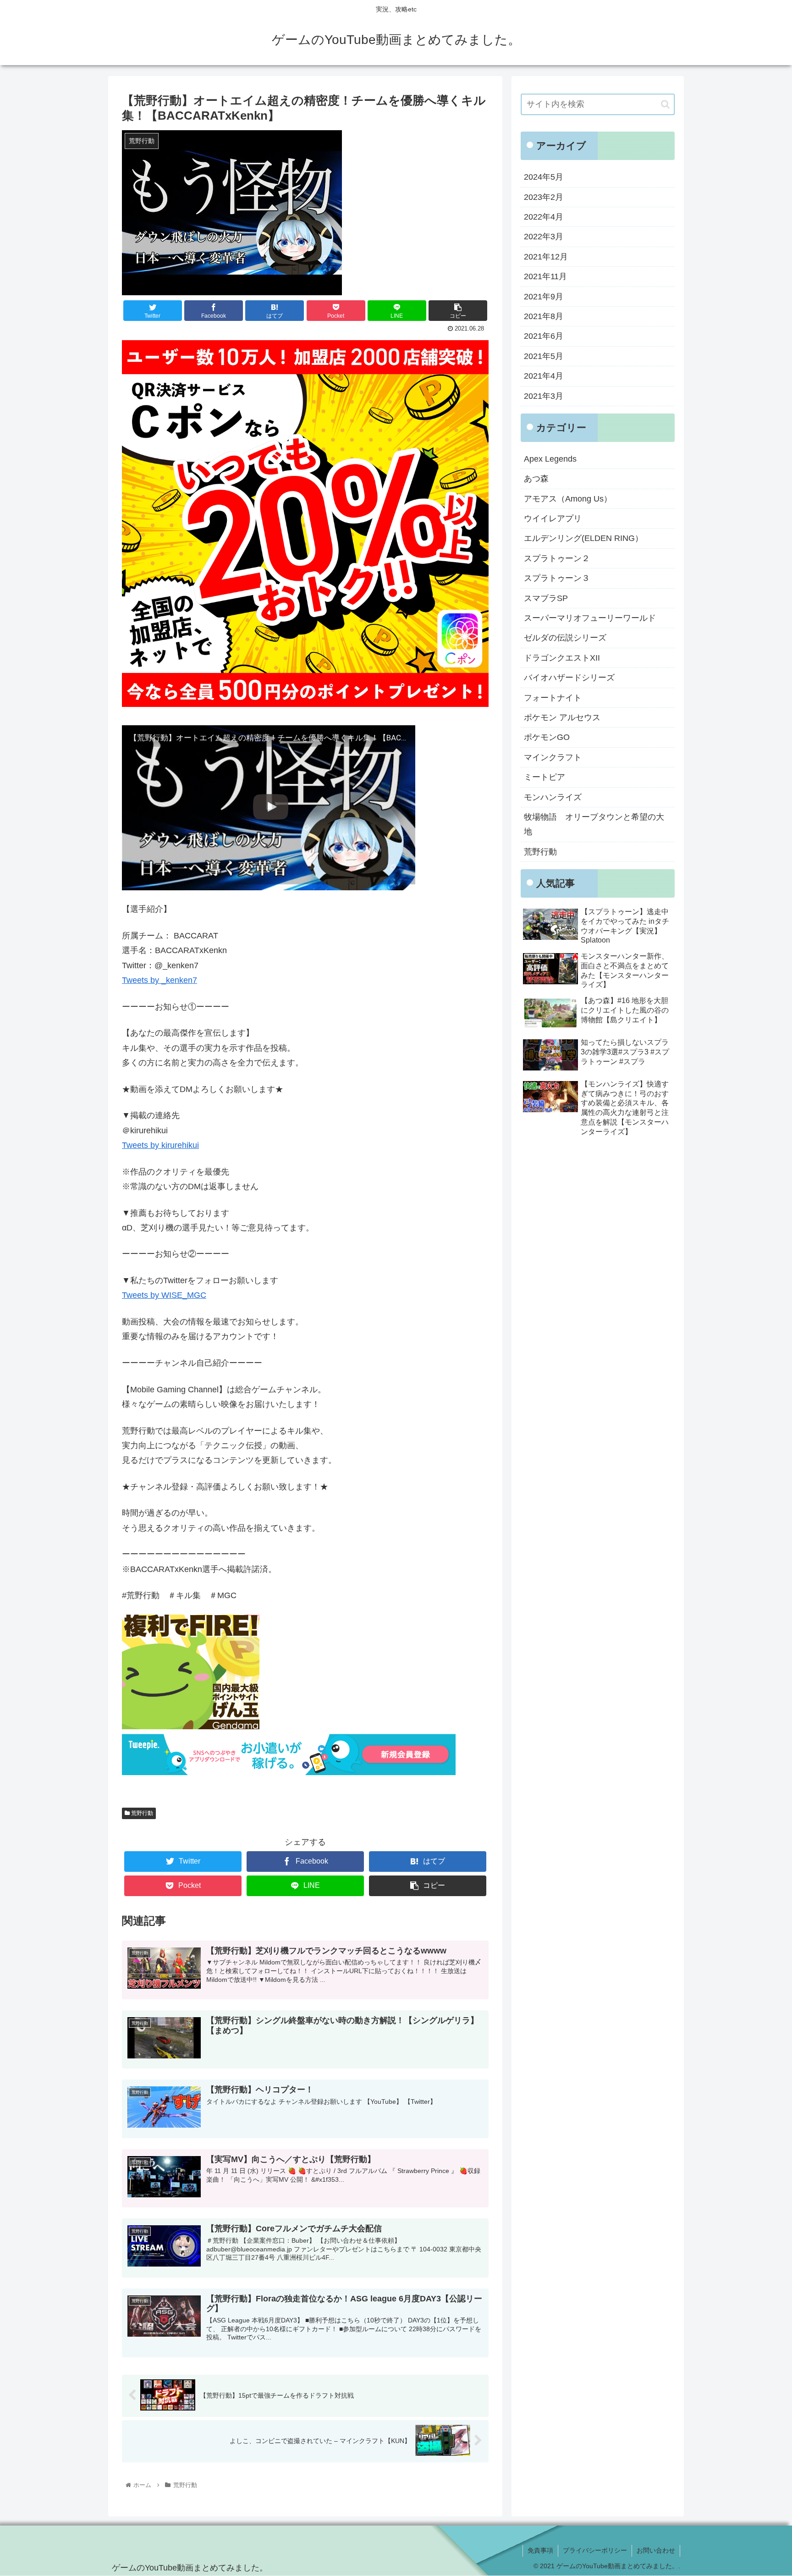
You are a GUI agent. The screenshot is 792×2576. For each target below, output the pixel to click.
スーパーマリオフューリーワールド (590, 618)
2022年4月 (544, 217)
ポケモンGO (547, 737)
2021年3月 (544, 396)
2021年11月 (545, 276)
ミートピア (544, 777)
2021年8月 (544, 316)
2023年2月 (544, 197)
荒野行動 (141, 1813)
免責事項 (540, 2550)
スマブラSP (546, 598)
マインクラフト (553, 757)
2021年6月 (544, 336)
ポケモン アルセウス (562, 717)
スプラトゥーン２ (557, 558)
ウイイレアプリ (553, 519)
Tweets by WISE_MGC (164, 1295)
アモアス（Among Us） (568, 499)
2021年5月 (544, 356)
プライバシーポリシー (595, 2550)
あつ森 (536, 479)
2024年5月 (544, 177)
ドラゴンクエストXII (562, 658)
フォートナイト (553, 698)
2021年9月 (544, 297)
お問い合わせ (656, 2550)
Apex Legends (550, 459)
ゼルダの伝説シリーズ (565, 638)
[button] (665, 104)
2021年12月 (546, 257)
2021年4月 (544, 376)
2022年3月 (544, 237)
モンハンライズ (553, 797)
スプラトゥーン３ (557, 578)
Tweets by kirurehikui (160, 1145)
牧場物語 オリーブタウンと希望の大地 (594, 824)
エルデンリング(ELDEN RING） (583, 538)
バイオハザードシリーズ (569, 678)
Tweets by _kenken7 (159, 980)
